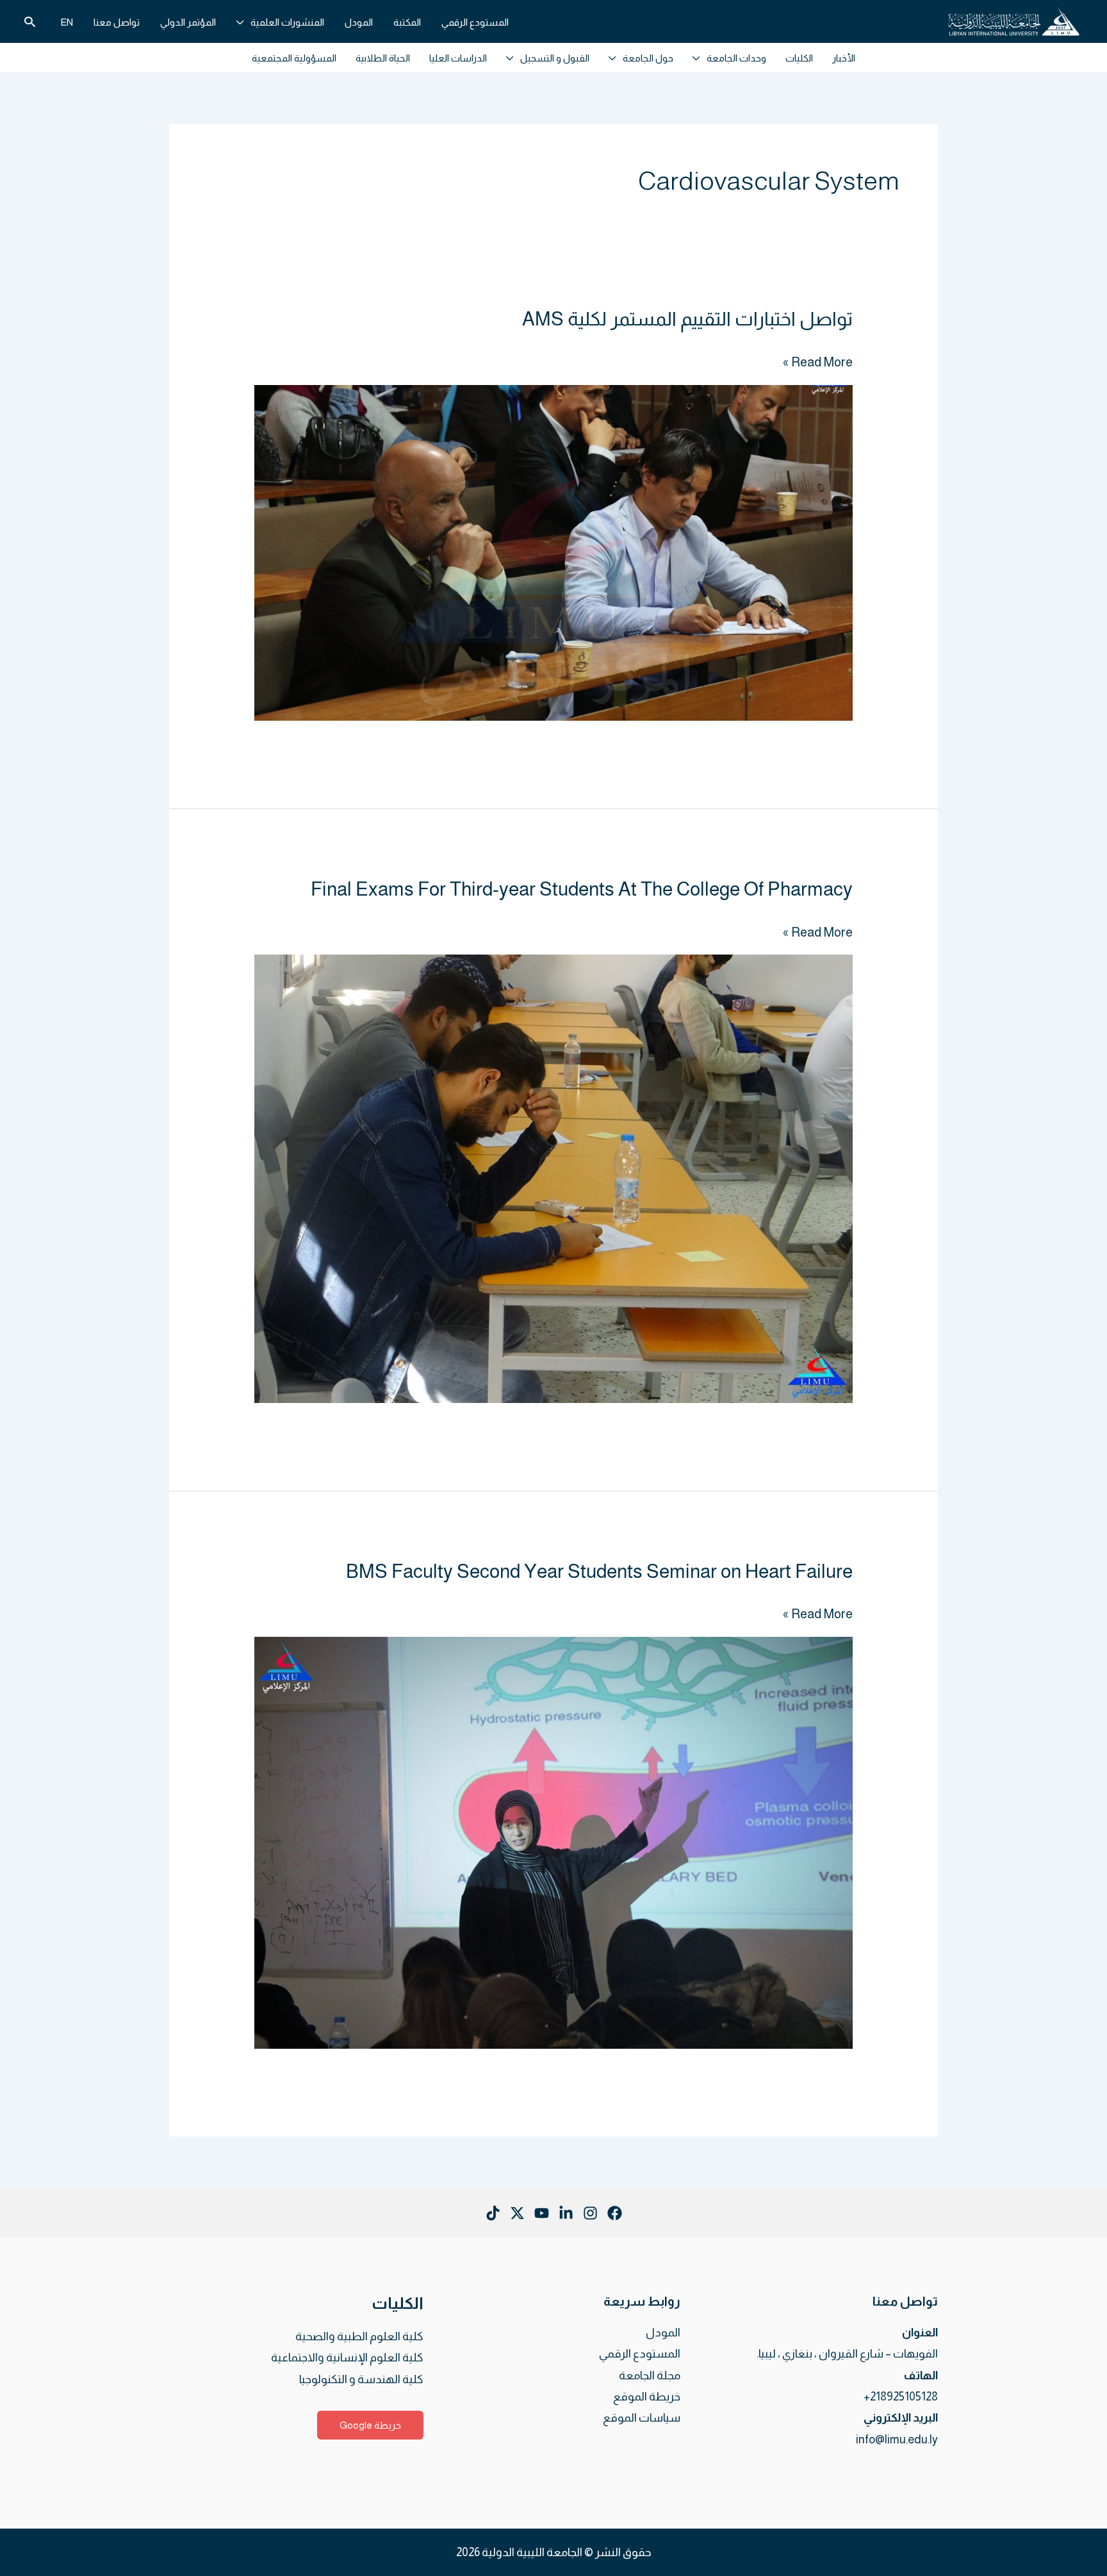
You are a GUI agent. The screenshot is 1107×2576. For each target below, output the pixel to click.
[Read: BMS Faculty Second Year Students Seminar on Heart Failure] (553, 1842)
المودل (663, 2333)
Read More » (818, 362)
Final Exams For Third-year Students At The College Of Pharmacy (582, 889)
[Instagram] (590, 2213)
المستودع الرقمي (640, 2354)
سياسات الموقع (642, 2418)
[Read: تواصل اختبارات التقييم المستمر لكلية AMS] (553, 552)
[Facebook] (615, 2213)
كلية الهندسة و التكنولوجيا (361, 2379)
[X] (517, 2213)
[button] (243, 22)
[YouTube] (542, 2213)
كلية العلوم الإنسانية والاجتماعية (347, 2358)
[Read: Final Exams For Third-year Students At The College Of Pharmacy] (553, 1177)
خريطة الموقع (647, 2397)
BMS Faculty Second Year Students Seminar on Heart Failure (599, 1571)
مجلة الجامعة (650, 2375)
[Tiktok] (493, 2213)
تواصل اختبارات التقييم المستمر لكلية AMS (687, 319)
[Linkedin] (566, 2213)
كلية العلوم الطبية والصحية (359, 2336)
